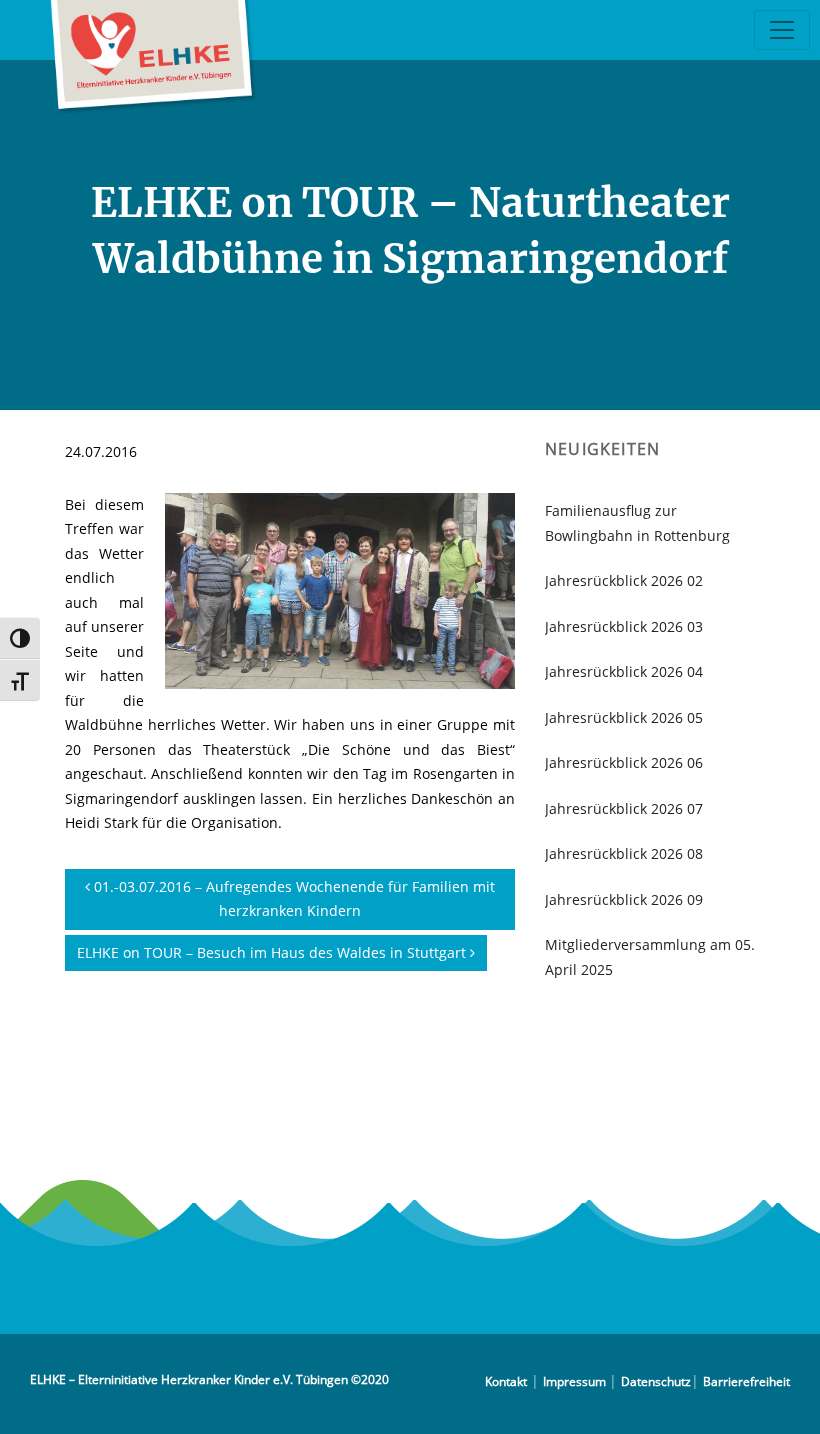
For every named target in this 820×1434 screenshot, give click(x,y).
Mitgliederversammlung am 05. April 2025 (650, 957)
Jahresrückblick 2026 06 (624, 762)
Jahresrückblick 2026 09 (624, 899)
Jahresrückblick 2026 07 (624, 808)
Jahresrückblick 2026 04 (624, 671)
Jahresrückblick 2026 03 (624, 626)
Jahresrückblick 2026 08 (624, 853)
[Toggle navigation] (782, 30)
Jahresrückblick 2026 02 (624, 580)
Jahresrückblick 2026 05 (624, 717)
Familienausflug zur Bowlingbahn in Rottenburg (637, 523)
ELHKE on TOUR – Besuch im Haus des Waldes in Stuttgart (273, 952)
